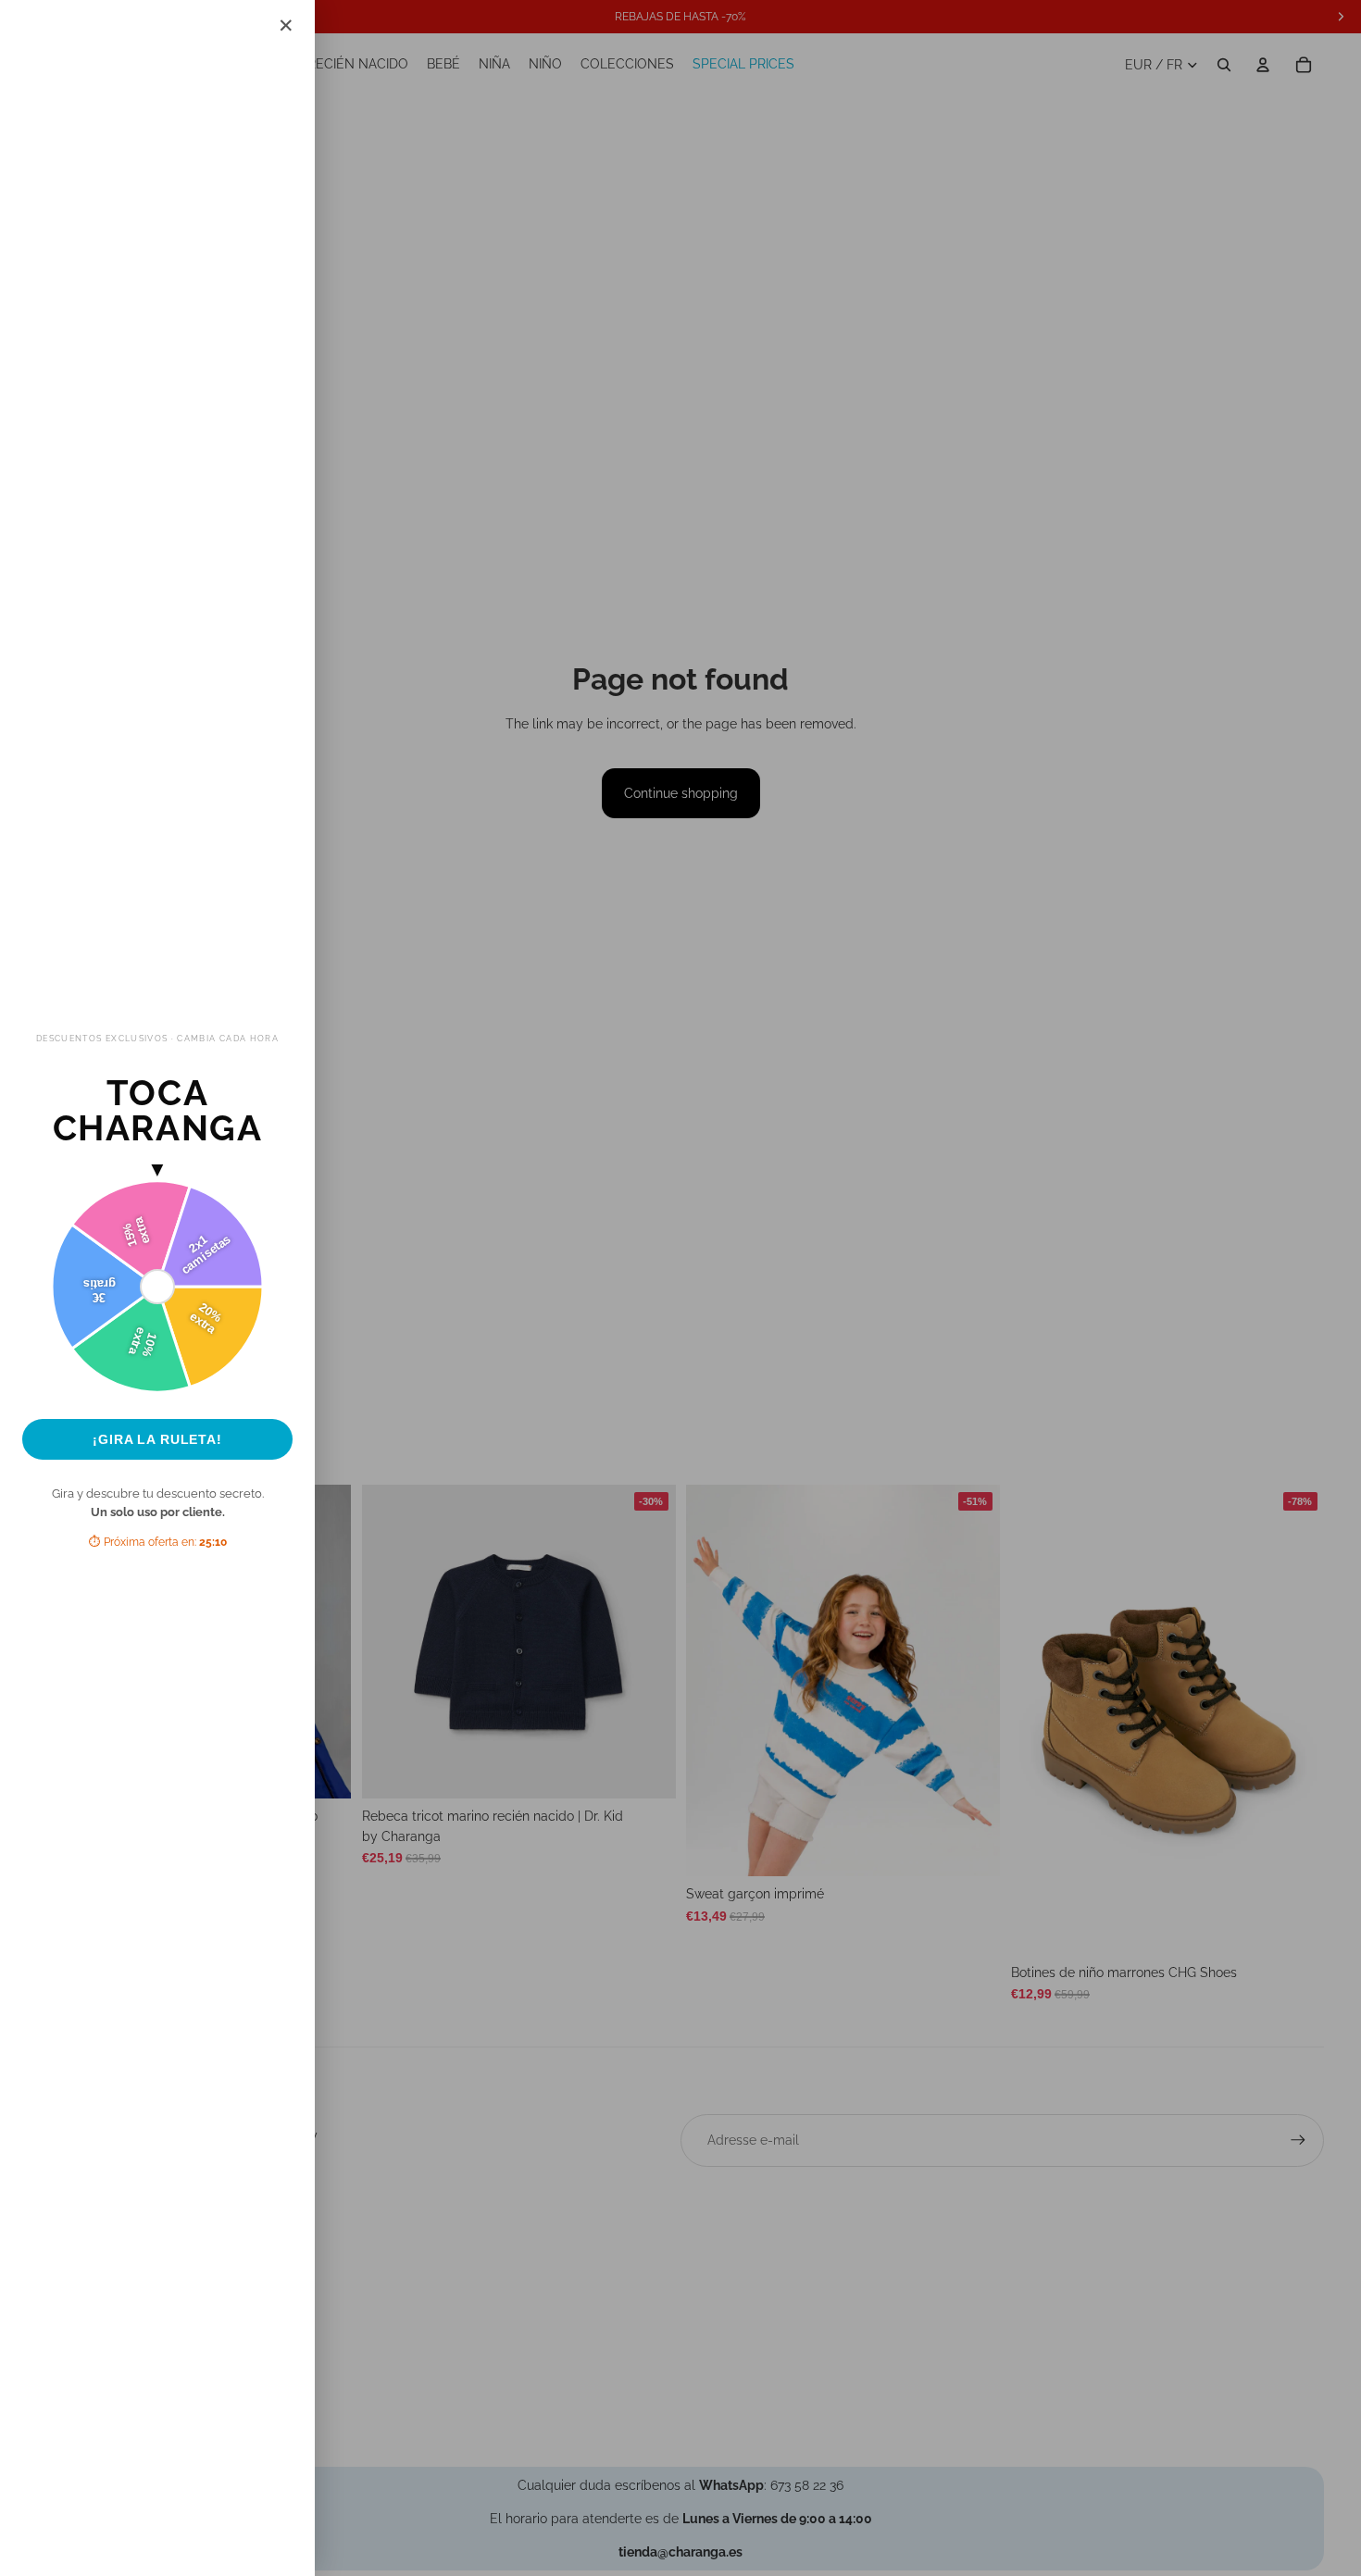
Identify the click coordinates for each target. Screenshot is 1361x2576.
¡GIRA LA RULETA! (157, 1439)
